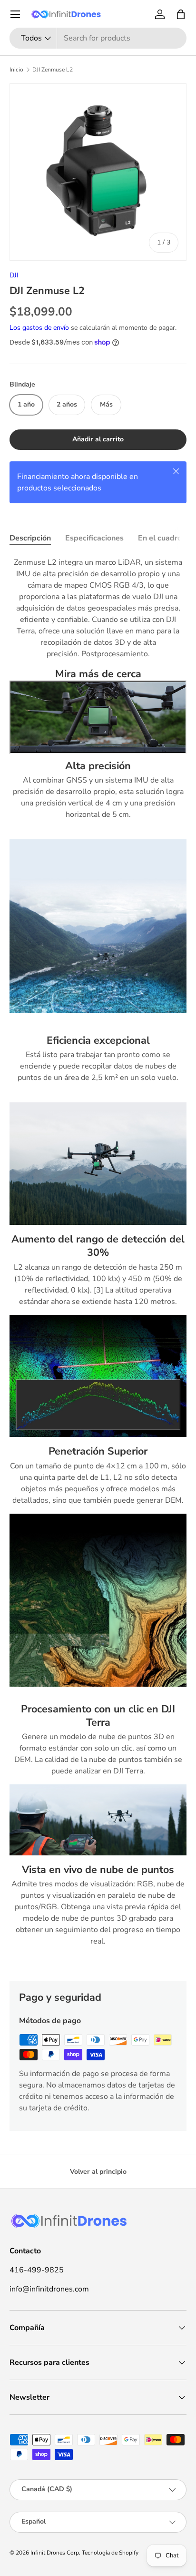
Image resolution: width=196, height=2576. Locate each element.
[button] (181, 14)
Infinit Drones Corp (55, 2553)
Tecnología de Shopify (110, 2553)
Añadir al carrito (98, 439)
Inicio (16, 70)
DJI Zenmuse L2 (53, 70)
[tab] (30, 538)
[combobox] (98, 38)
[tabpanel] (98, 1262)
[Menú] (15, 14)
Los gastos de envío (39, 328)
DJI (14, 275)
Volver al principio (98, 2172)
